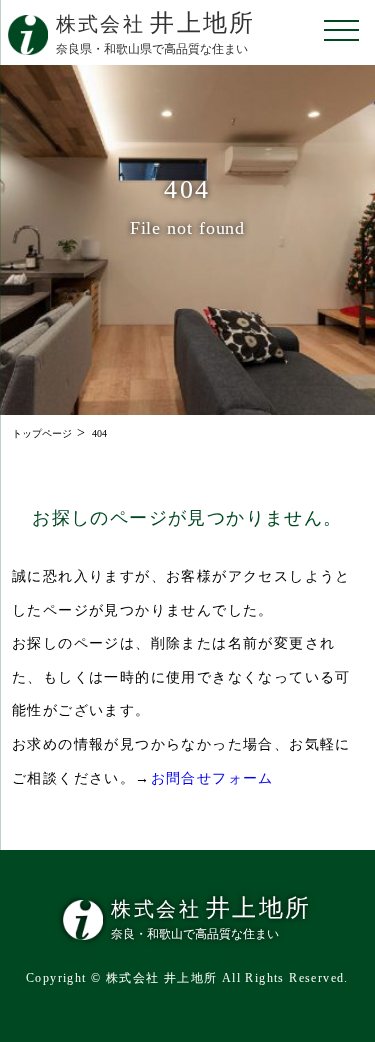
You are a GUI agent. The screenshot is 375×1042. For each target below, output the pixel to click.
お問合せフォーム (212, 778)
